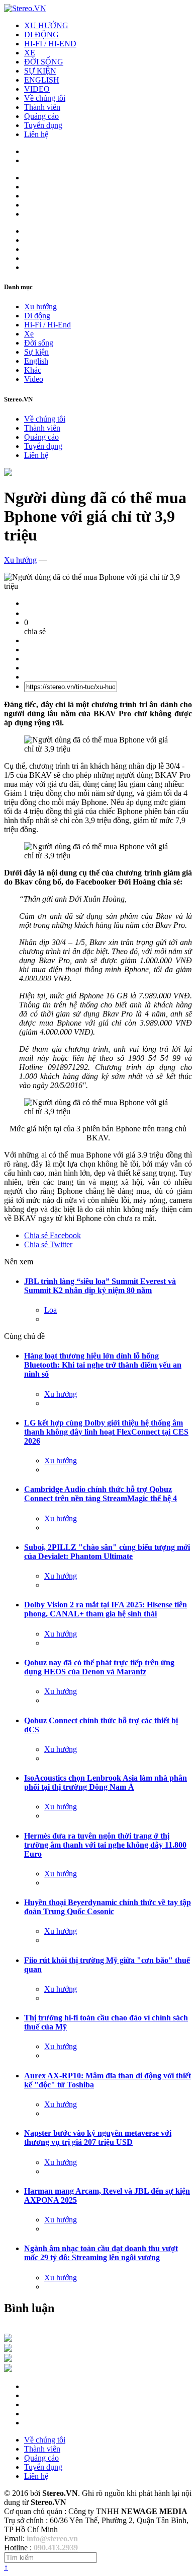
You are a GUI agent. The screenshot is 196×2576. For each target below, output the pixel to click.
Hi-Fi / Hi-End (47, 325)
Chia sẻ (53, 1235)
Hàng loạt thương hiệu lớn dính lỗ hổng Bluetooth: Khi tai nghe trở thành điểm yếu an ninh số (103, 1365)
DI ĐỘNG (41, 35)
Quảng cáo (41, 116)
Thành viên (42, 107)
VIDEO (37, 89)
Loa (51, 1310)
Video (34, 379)
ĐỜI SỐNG (44, 62)
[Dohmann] (8, 2339)
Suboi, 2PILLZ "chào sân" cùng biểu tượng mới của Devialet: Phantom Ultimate (107, 1552)
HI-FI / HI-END (50, 44)
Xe (29, 334)
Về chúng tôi (45, 98)
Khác (33, 370)
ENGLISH (42, 80)
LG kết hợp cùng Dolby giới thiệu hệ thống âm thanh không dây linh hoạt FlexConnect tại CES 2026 (106, 1432)
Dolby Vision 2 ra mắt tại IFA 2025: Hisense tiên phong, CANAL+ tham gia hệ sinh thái (106, 1609)
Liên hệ (36, 134)
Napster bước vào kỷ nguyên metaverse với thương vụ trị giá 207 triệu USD (98, 2138)
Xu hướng (40, 307)
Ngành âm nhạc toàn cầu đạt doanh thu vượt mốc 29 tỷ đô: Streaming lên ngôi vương (101, 2253)
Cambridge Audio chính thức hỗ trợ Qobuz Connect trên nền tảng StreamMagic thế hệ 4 (101, 1494)
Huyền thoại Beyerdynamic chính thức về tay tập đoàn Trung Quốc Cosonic (108, 1907)
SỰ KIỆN (40, 71)
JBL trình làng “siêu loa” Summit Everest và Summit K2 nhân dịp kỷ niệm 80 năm (100, 1286)
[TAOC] (8, 2369)
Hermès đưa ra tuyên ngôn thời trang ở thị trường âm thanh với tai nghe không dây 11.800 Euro (105, 1845)
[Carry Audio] (8, 2349)
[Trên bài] (8, 473)
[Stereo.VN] (25, 8)
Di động (37, 316)
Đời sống (39, 343)
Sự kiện (36, 352)
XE (30, 53)
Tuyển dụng (43, 125)
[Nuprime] (8, 2359)
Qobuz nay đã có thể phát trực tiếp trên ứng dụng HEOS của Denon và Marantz (99, 1667)
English (36, 361)
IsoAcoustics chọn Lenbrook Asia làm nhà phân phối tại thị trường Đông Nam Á (106, 1782)
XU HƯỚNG (46, 25)
